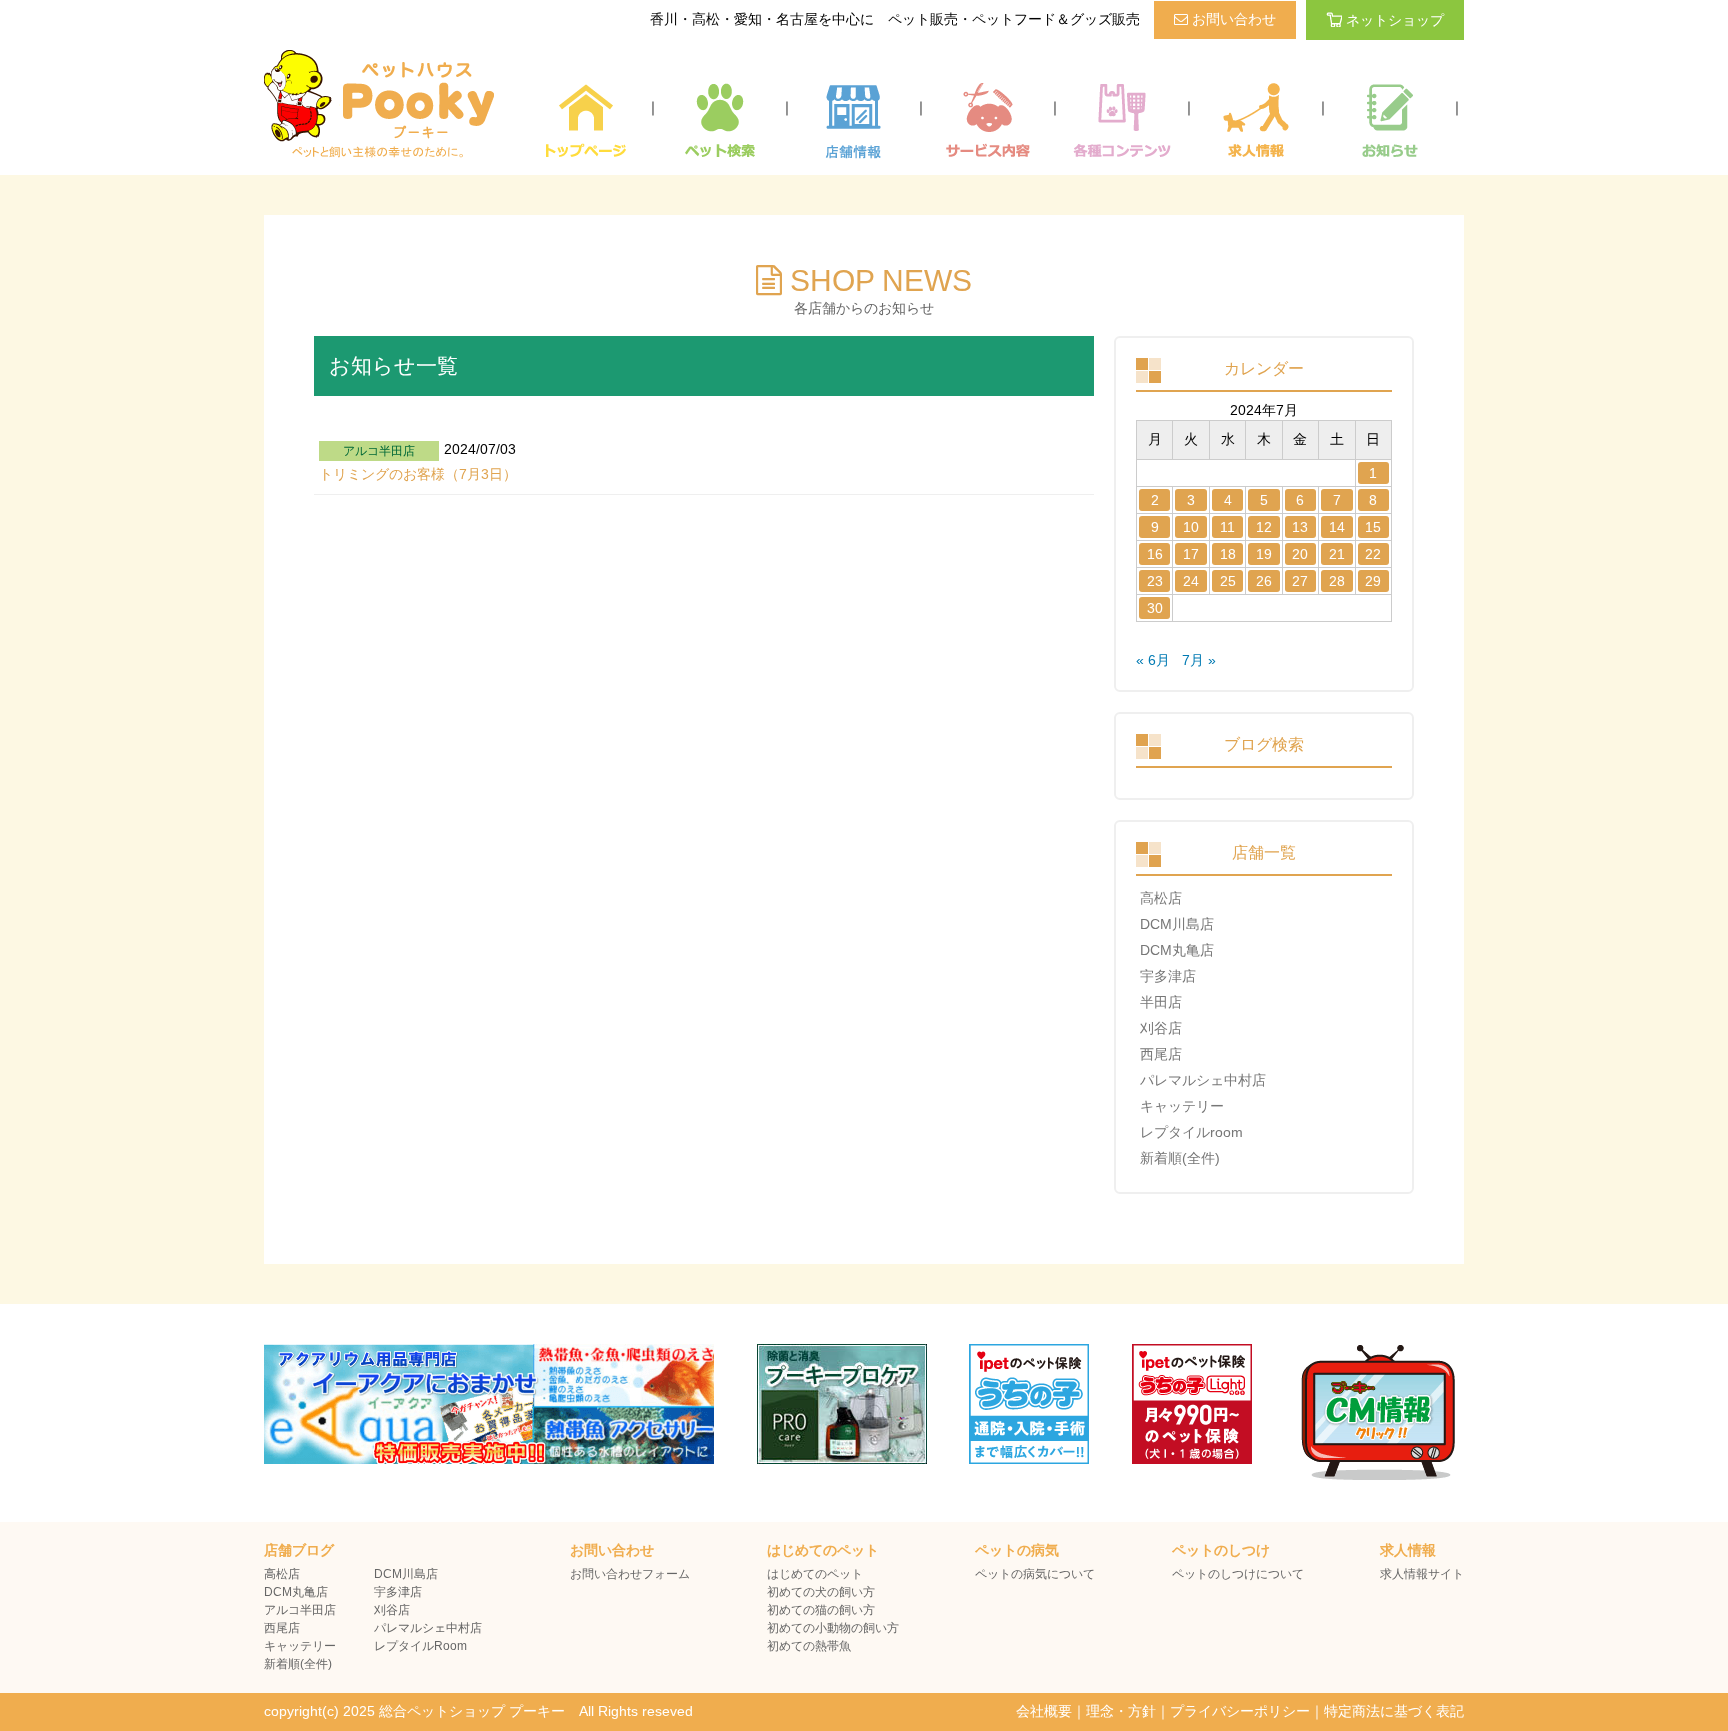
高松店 (1161, 898)
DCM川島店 (1177, 924)
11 (1227, 527)
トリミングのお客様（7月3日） (418, 474)
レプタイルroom (1191, 1132)
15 (1373, 527)
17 (1191, 554)
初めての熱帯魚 (809, 1646)
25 (1228, 581)
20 (1300, 554)
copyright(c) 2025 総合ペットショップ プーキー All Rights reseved (478, 1711)
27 (1300, 581)
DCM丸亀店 (1177, 950)
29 (1373, 581)
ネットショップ (1395, 20)
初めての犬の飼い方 (821, 1592)
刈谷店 (1161, 1028)
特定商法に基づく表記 (1394, 1711)
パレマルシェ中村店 (1203, 1080)
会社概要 (1044, 1711)
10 (1191, 527)
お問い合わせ (1232, 19)
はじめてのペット (815, 1574)
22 (1373, 554)
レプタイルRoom (420, 1646)
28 (1337, 581)
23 (1155, 581)
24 (1191, 581)
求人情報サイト (1422, 1574)
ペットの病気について (1035, 1574)
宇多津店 (1168, 976)
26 (1264, 581)
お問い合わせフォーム (630, 1574)
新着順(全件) (1180, 1158)
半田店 (1161, 1002)
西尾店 (1161, 1054)
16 (1155, 554)
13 (1300, 527)
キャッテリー (1182, 1106)
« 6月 (1153, 660)
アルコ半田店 (300, 1610)
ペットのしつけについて (1238, 1574)
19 (1264, 554)
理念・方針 (1121, 1711)
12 (1264, 527)
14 (1337, 527)
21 (1337, 554)
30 (1155, 608)
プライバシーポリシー (1240, 1711)
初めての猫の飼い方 (821, 1610)
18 (1228, 554)
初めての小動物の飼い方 (833, 1628)
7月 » (1199, 660)
